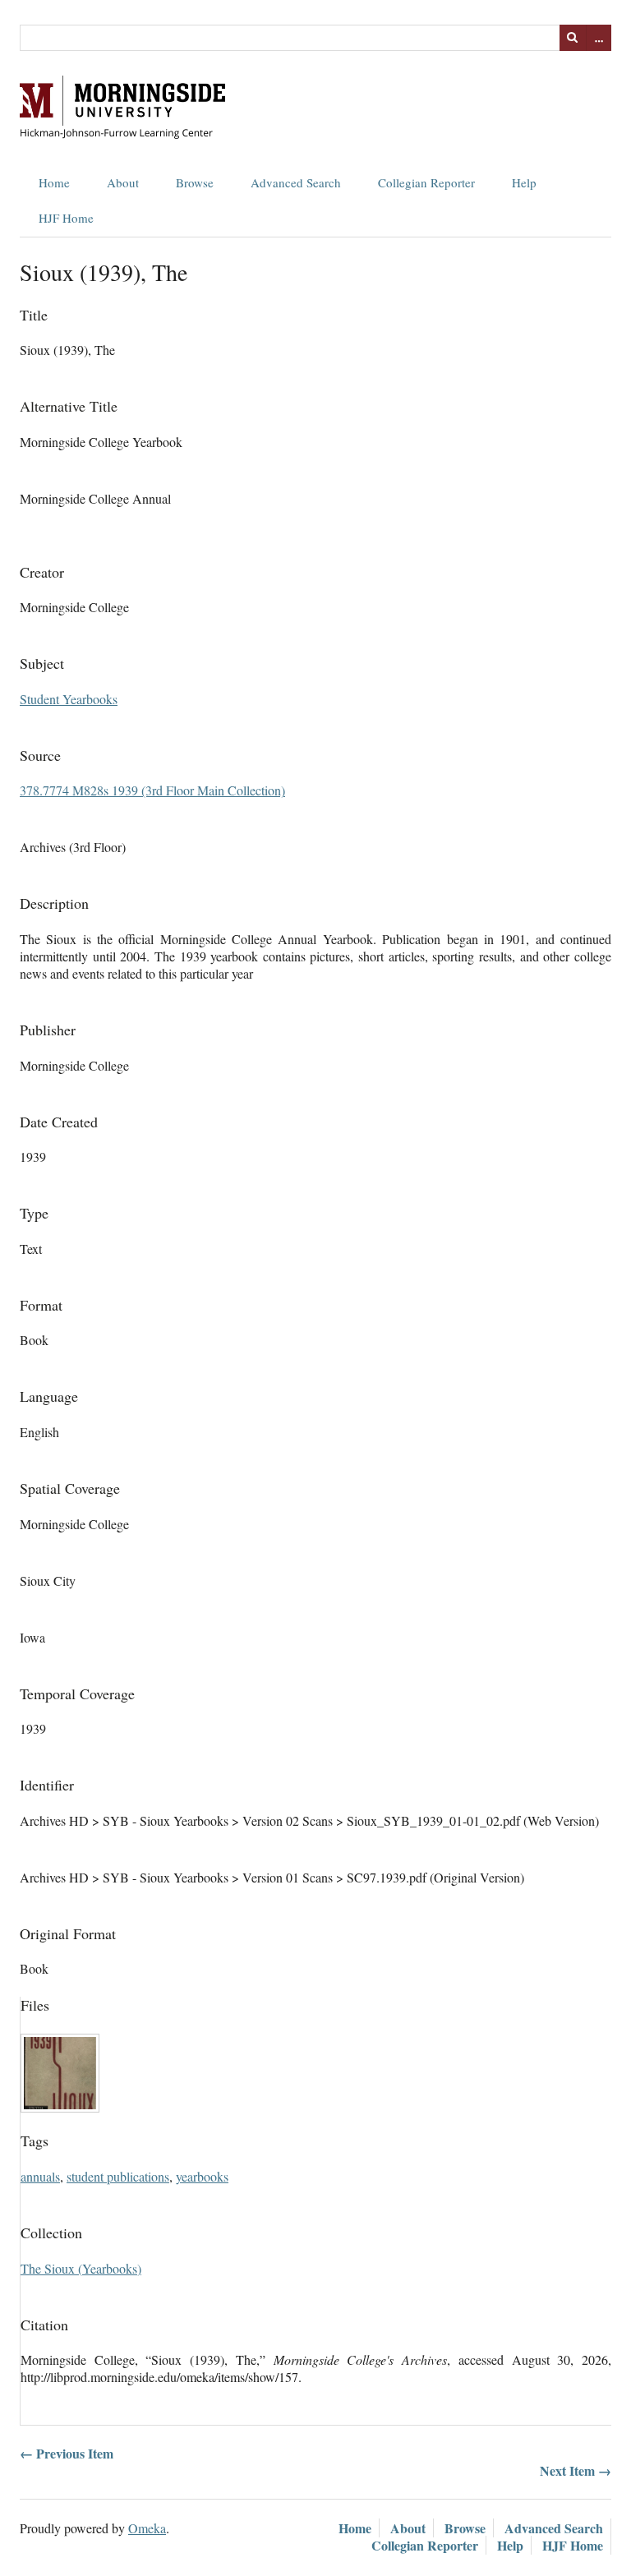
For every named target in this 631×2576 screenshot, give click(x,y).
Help (524, 182)
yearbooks (202, 2176)
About (123, 182)
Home (54, 182)
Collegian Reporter (426, 182)
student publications (118, 2176)
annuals (40, 2176)
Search (573, 38)
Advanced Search (296, 182)
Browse (195, 182)
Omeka (147, 2528)
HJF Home (66, 218)
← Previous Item (67, 2453)
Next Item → (576, 2470)
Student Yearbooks (69, 699)
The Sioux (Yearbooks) (81, 2268)
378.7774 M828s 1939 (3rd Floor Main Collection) (152, 790)
